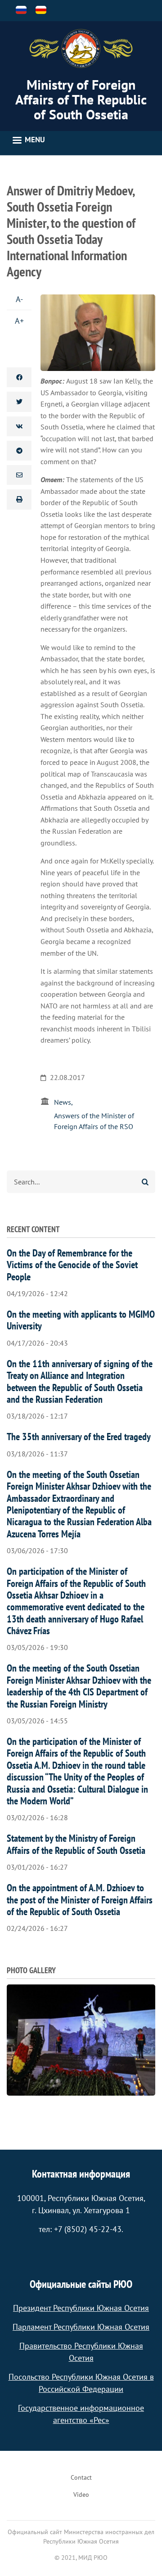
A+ (19, 321)
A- (19, 299)
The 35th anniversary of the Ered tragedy (79, 1437)
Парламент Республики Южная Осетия (81, 2327)
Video (81, 2495)
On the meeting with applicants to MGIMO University (81, 1320)
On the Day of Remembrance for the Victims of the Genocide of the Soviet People (72, 1265)
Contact (81, 2477)
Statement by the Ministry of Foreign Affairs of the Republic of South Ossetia (76, 1844)
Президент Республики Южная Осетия (81, 2308)
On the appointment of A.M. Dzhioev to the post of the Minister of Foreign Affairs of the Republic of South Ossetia (80, 1900)
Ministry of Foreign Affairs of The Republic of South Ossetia (81, 99)
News (63, 1102)
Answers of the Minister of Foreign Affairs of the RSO (94, 1121)
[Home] (81, 49)
